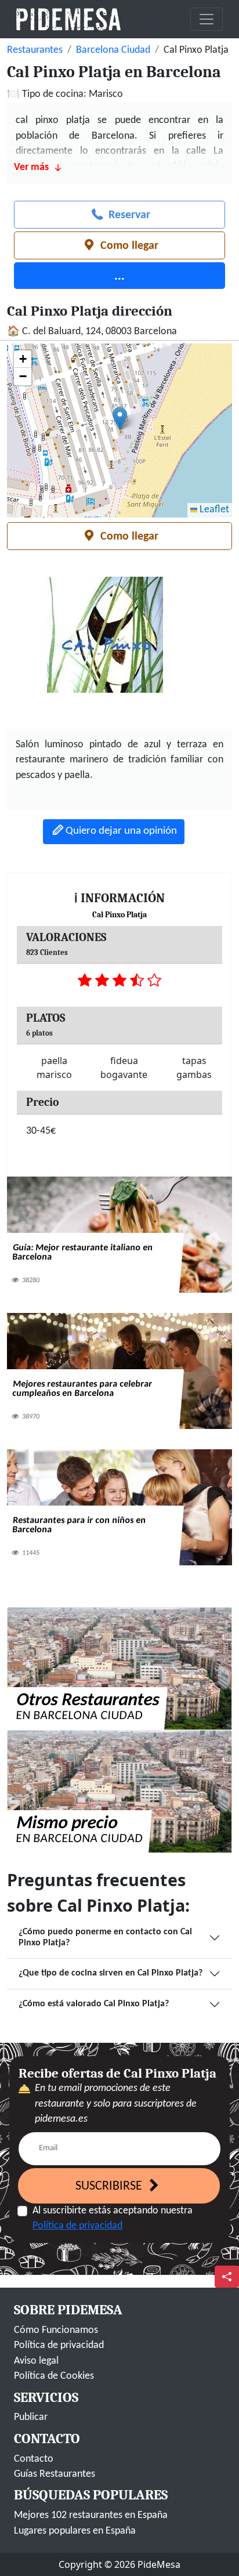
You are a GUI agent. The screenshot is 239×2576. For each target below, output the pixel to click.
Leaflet (213, 510)
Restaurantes (35, 50)
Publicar (31, 2417)
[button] (120, 419)
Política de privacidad (77, 2226)
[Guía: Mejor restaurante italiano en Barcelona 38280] (119, 1235)
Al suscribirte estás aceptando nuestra (113, 2218)
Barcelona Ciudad (113, 50)
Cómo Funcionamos (56, 2330)
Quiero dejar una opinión (121, 831)
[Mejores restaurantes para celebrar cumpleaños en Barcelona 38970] (119, 1371)
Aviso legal (36, 2361)
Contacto (34, 2459)
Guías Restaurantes (55, 2474)
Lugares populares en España (75, 2531)
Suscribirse (110, 2186)
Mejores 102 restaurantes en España (91, 2515)
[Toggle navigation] (207, 19)
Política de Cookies (54, 2376)
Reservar (128, 215)
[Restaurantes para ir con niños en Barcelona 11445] (119, 1508)
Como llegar (128, 246)
